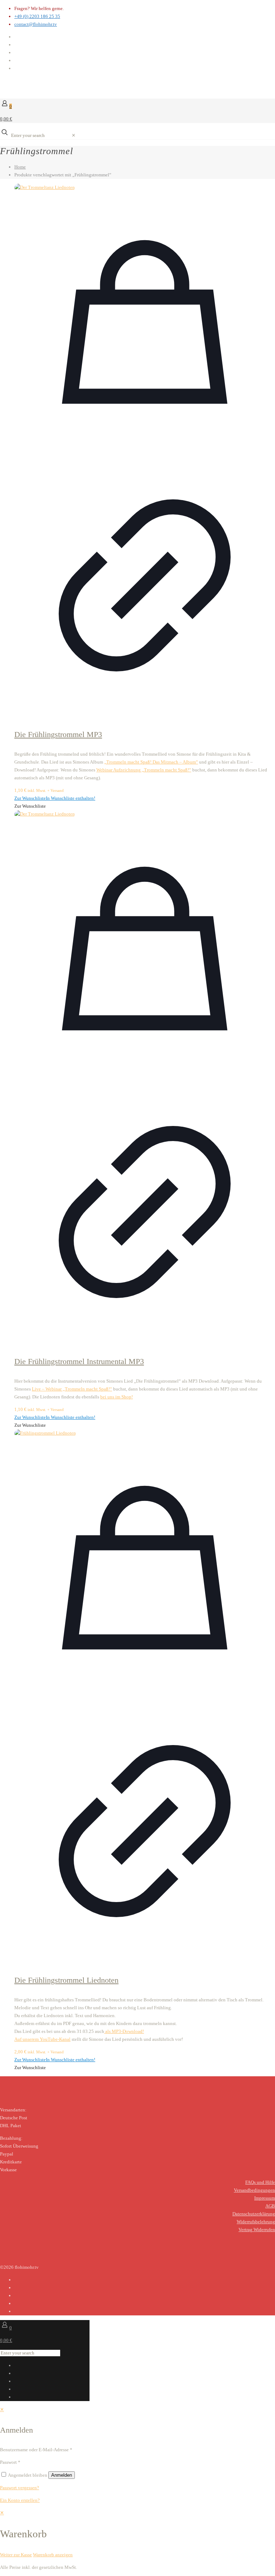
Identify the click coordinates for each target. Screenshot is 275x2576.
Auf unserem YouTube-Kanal (42, 2039)
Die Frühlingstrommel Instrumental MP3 (79, 1361)
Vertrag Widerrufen (257, 2230)
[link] (74, 135)
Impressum (265, 2198)
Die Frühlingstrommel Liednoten (66, 1980)
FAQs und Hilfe (260, 2182)
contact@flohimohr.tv (36, 24)
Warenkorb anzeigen (53, 2555)
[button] (55, 798)
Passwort (10, 2462)
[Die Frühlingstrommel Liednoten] (145, 1433)
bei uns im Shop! (117, 1397)
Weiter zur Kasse (16, 2555)
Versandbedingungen (254, 2190)
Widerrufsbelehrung (256, 2222)
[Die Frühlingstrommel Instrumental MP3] (145, 814)
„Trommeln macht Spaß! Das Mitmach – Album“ (151, 762)
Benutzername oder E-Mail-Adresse (36, 2450)
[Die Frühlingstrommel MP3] (145, 187)
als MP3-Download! (124, 2031)
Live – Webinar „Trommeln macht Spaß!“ (72, 1389)
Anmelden (62, 2475)
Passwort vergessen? (20, 2488)
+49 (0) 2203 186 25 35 (37, 16)
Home (20, 167)
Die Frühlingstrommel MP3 (58, 734)
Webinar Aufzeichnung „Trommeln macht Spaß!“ (144, 770)
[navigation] (137, 2534)
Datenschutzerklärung (254, 2214)
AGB (270, 2206)
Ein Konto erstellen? (20, 2500)
